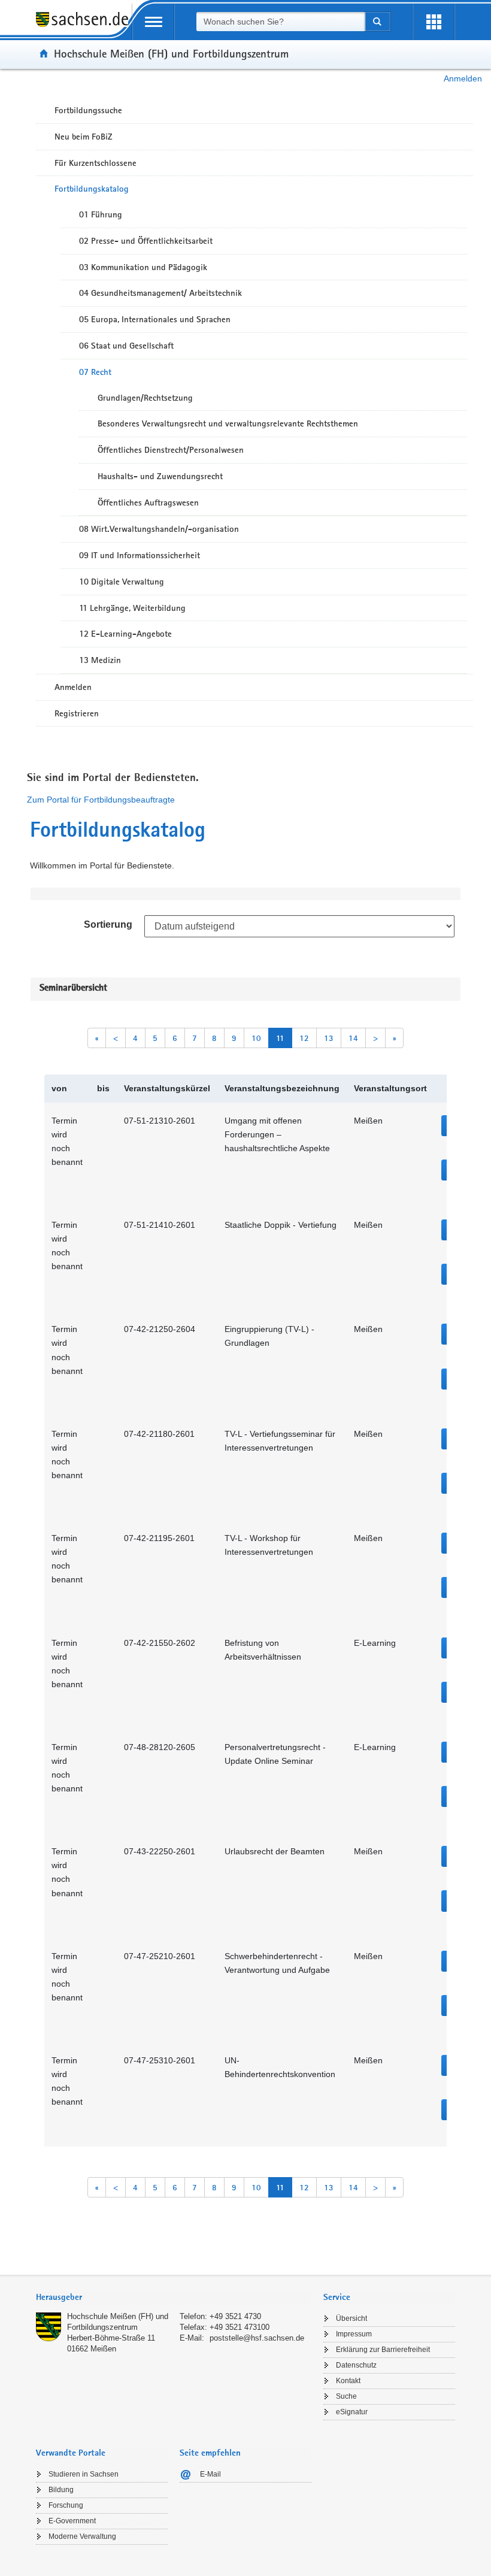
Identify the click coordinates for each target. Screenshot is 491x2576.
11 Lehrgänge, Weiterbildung (132, 608)
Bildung (61, 2490)
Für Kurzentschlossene (96, 163)
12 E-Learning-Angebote (125, 634)
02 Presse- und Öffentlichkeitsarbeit (146, 241)
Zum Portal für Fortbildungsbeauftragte (101, 800)
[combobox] (280, 22)
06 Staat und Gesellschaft (126, 346)
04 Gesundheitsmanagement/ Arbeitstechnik (160, 293)
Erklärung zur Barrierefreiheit (383, 2350)
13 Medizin (100, 660)
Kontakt (348, 2381)
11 (280, 1038)
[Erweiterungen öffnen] (434, 22)
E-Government (72, 2521)
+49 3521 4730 (235, 2316)
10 (256, 1038)
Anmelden (463, 78)
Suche (346, 2396)
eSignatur (352, 2412)
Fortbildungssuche (88, 110)
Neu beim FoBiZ (84, 137)
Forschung (66, 2505)
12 (304, 1038)
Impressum (354, 2334)
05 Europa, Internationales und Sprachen (155, 319)
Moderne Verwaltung (82, 2536)
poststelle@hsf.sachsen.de (257, 2338)
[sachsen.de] (84, 26)
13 (329, 1038)
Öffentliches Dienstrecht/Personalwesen (171, 450)
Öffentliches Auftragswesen (148, 503)
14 (353, 1038)
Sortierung (108, 924)
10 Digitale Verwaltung (122, 582)
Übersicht (351, 2318)
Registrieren (77, 713)
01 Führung (101, 214)
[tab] (174, 2298)
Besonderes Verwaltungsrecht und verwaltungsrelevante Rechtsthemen (228, 423)
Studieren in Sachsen (84, 2474)
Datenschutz (356, 2365)
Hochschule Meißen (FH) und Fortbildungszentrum (171, 53)
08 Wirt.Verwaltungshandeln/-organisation (159, 529)
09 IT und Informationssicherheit (140, 555)
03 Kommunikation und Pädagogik (143, 267)
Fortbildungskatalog (92, 189)
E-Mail (210, 2474)
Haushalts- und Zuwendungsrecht (160, 476)
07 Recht (95, 372)
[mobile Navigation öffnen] (153, 22)
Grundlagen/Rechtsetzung (145, 398)
